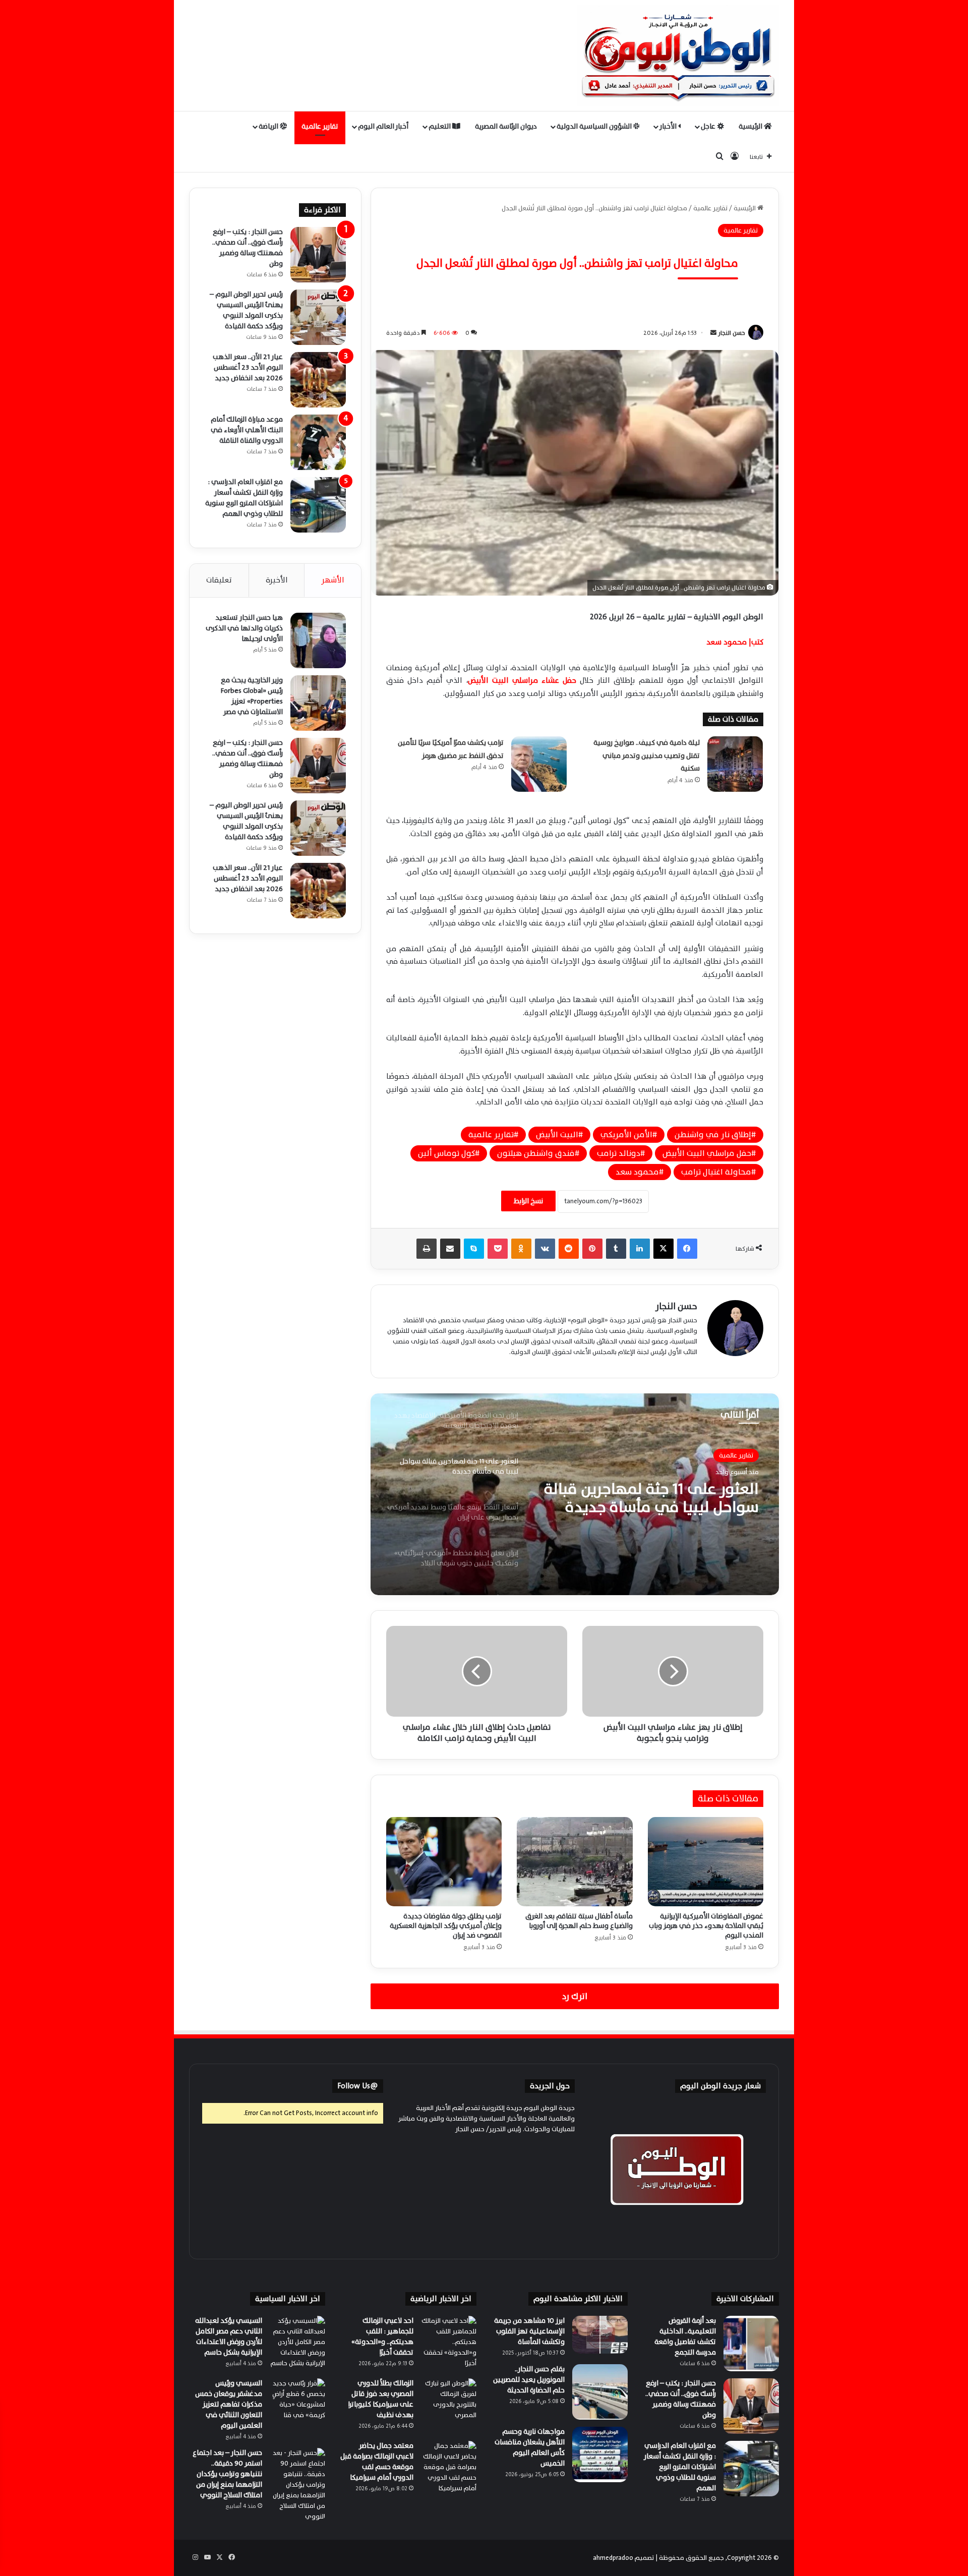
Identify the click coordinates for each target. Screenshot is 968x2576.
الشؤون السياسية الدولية (595, 126)
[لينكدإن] (640, 1249)
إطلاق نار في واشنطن (713, 1135)
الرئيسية (751, 126)
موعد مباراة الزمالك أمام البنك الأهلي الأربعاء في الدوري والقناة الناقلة (247, 430)
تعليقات (219, 580)
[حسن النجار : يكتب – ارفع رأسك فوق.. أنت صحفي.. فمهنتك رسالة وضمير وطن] (318, 255)
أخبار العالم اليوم (383, 126)
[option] (575, 1494)
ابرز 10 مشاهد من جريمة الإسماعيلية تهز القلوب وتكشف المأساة (529, 2331)
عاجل (709, 126)
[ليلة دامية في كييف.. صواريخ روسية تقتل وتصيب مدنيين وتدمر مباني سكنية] (735, 764)
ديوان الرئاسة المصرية (506, 126)
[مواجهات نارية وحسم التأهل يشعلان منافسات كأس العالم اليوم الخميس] (600, 2454)
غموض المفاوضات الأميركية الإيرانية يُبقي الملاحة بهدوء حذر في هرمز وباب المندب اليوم (706, 1926)
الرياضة (269, 126)
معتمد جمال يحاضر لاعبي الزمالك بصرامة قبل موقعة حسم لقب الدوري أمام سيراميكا (377, 2462)
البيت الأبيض (557, 1135)
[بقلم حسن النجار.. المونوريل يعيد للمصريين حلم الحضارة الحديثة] (600, 2392)
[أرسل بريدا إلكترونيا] (713, 333)
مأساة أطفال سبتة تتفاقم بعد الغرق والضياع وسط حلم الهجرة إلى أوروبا (579, 1921)
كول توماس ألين (446, 1153)
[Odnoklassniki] (521, 1249)
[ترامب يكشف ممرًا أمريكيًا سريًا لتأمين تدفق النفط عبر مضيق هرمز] (539, 764)
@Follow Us (358, 2086)
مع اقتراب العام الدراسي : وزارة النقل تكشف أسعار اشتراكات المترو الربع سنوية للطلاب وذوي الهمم (244, 498)
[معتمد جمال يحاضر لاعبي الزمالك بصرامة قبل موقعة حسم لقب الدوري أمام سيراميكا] (449, 2469)
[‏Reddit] (569, 1249)
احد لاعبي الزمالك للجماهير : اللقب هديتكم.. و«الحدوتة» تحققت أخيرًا (382, 2336)
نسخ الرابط (528, 1201)
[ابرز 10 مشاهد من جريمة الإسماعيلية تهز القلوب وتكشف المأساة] (600, 2335)
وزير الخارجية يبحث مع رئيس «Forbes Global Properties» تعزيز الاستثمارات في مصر (252, 696)
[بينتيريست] (592, 1249)
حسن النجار (732, 333)
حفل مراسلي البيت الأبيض (707, 1153)
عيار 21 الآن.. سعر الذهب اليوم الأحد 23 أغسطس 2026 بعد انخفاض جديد (248, 367)
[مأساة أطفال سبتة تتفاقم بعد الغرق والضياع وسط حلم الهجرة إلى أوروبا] (574, 1861)
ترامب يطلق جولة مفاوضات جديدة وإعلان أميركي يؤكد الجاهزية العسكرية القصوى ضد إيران (446, 1926)
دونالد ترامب (619, 1153)
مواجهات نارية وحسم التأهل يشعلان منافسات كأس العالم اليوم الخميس (530, 2447)
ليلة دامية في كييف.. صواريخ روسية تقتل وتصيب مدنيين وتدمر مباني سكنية (647, 755)
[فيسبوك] (687, 1249)
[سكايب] (474, 1249)
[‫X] (663, 1249)
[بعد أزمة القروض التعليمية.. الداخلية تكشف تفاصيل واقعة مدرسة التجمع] (751, 2344)
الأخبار (669, 126)
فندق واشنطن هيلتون (536, 1153)
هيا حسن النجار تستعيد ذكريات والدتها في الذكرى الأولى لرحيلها (244, 628)
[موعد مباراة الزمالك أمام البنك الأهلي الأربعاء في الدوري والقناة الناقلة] (318, 442)
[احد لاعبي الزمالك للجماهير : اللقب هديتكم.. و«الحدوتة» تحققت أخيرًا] (449, 2344)
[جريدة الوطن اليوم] (678, 55)
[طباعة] (427, 1249)
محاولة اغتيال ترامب (716, 1172)
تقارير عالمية (320, 126)
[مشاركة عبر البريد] (450, 1249)
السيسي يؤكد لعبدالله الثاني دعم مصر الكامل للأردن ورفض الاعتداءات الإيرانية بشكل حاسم (229, 2336)
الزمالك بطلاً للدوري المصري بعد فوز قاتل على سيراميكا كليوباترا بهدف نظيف (381, 2399)
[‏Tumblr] (616, 1249)
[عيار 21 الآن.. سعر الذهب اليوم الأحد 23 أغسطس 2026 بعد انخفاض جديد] (318, 380)
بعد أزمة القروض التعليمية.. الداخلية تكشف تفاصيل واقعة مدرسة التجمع (685, 2336)
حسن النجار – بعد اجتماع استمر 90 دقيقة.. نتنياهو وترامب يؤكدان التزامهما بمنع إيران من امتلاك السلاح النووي (227, 2474)
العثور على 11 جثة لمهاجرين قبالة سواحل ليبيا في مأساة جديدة (651, 1498)
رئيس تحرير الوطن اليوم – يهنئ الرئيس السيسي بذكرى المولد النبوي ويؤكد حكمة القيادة (246, 310)
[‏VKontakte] (545, 1249)
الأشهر (333, 580)
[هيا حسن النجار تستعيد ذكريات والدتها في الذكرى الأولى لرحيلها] (318, 640)
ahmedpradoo (613, 2558)
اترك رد (575, 1996)
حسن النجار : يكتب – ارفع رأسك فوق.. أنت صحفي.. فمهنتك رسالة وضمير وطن (248, 248)
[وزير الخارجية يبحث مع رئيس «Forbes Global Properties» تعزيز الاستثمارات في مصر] (318, 703)
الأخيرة (277, 580)
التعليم (440, 126)
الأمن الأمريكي (626, 1135)
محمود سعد (637, 1172)
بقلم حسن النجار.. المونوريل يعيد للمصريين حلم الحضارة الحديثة (529, 2380)
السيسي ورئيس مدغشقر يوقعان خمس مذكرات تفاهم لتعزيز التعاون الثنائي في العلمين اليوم (229, 2404)
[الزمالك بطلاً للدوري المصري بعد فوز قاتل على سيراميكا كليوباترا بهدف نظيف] (449, 2406)
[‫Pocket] (498, 1249)
